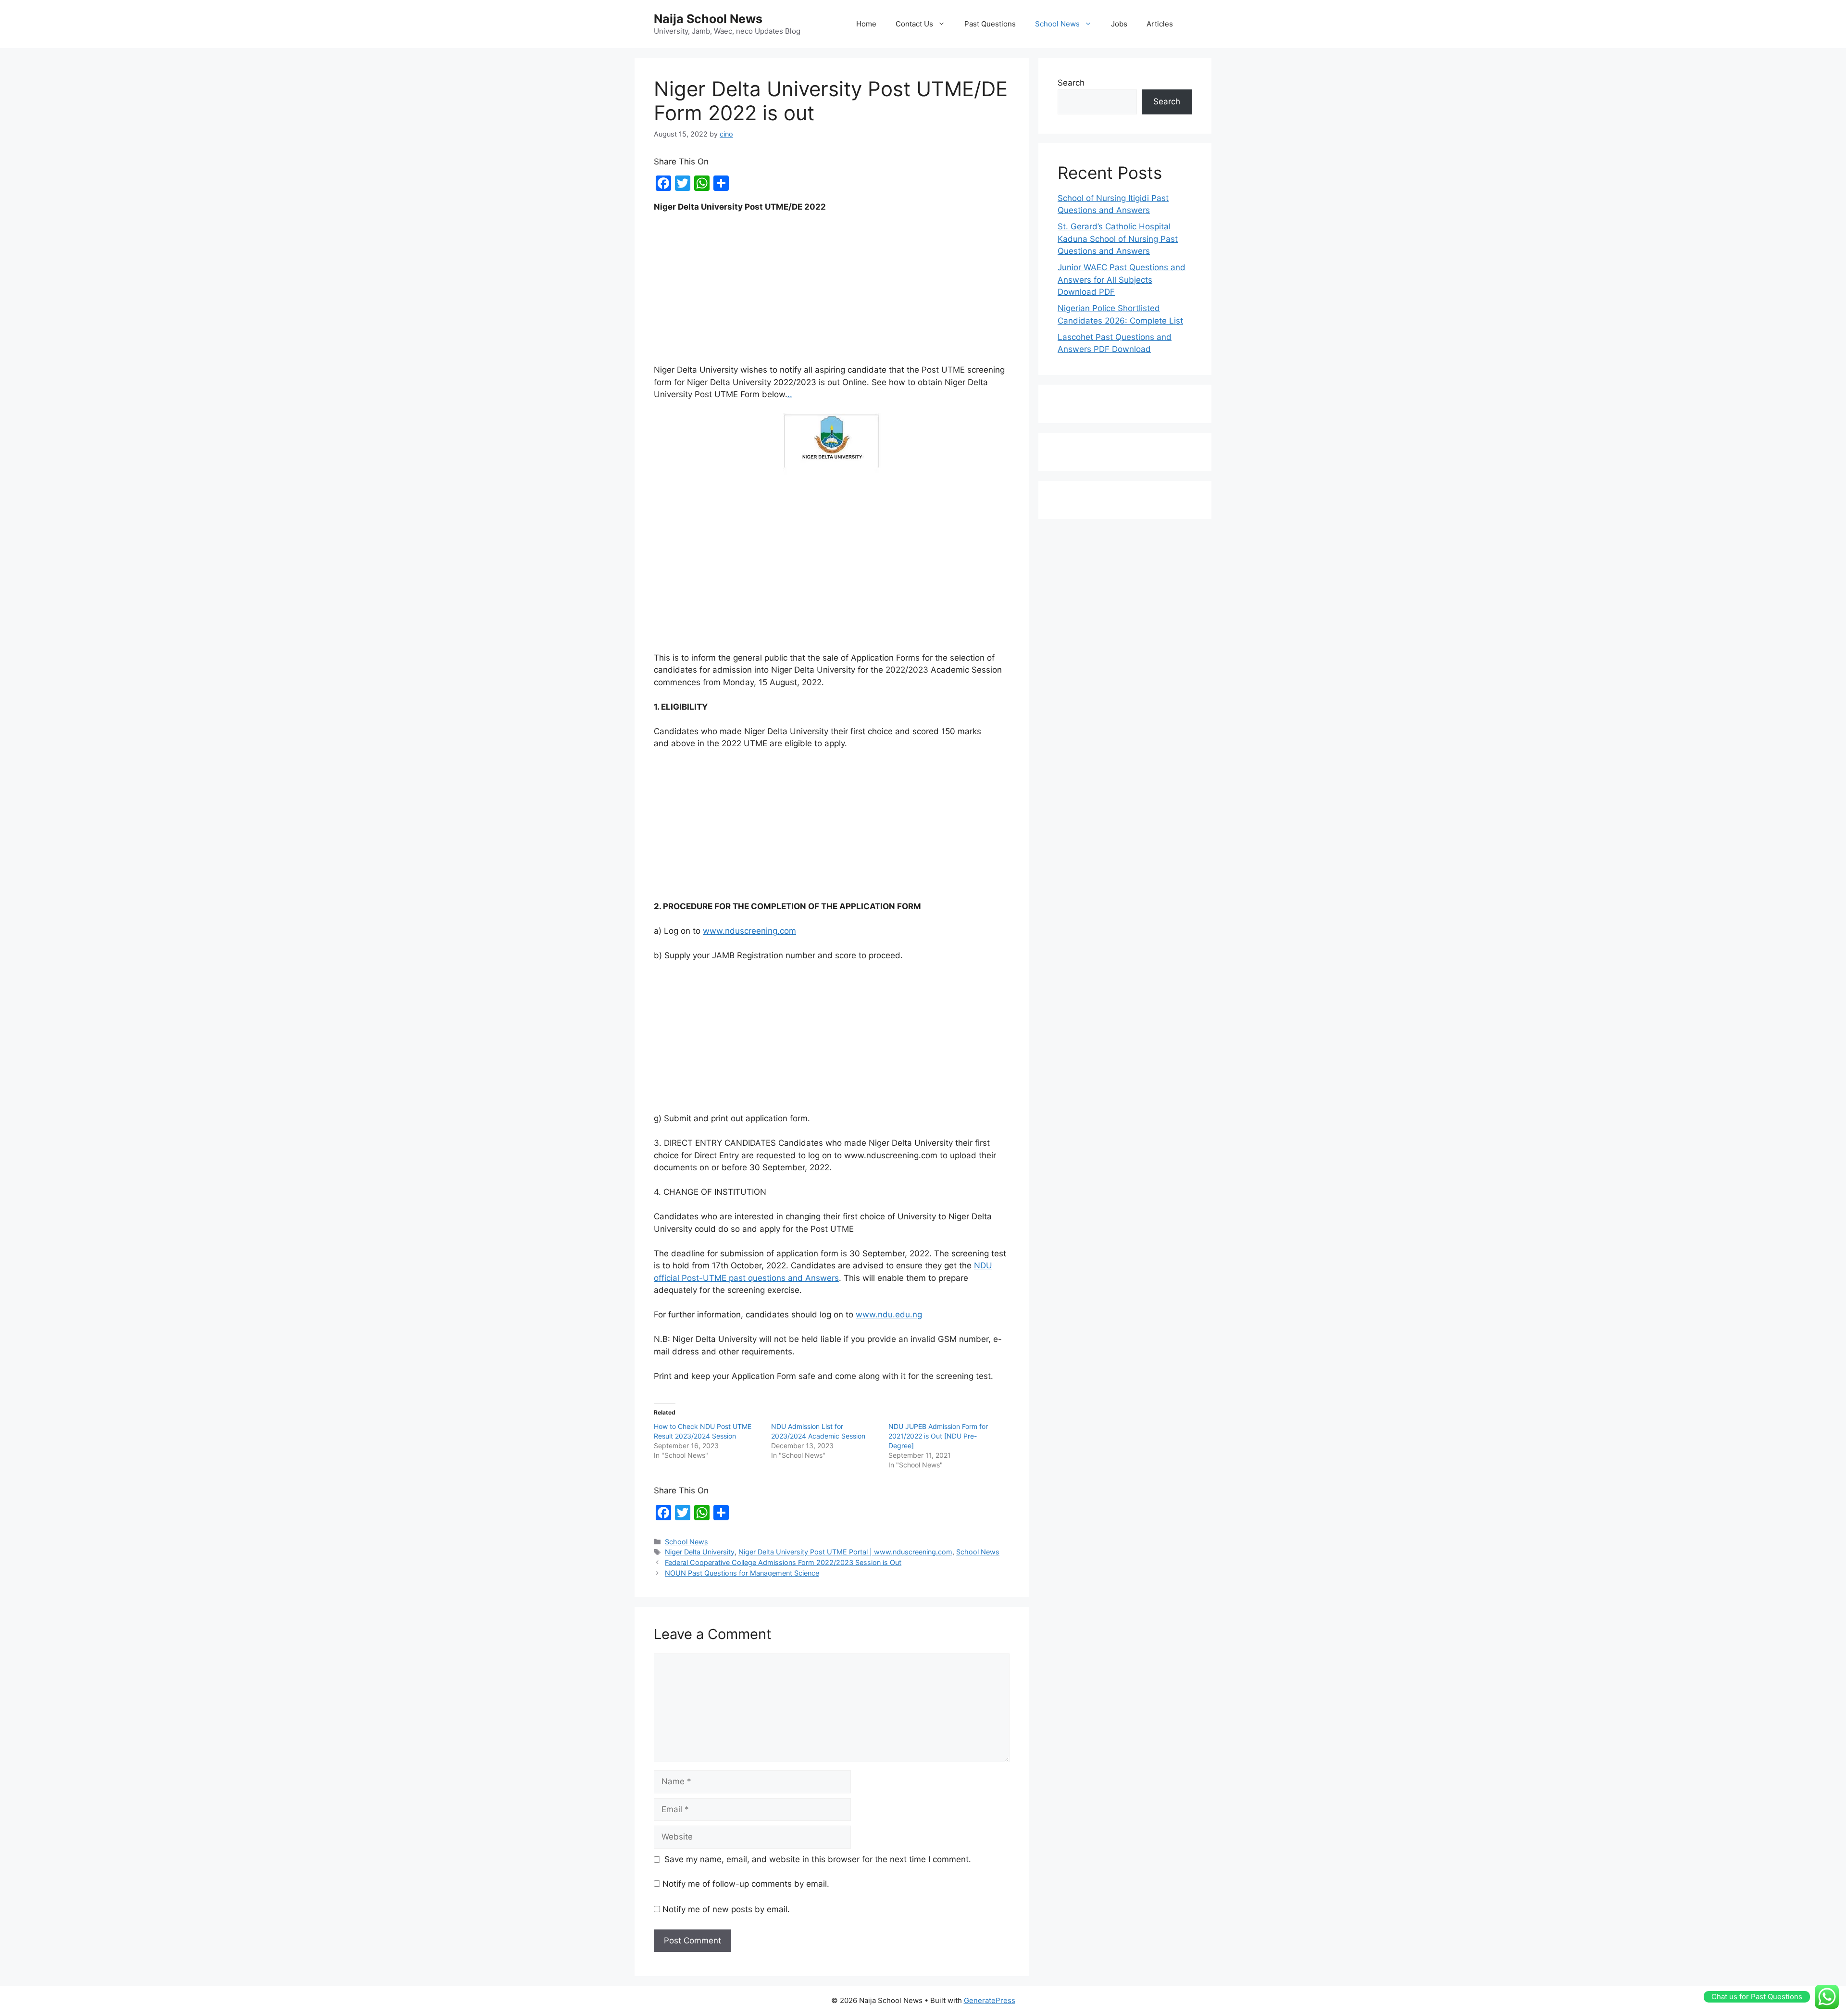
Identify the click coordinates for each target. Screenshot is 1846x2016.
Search (1071, 83)
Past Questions (990, 24)
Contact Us (914, 24)
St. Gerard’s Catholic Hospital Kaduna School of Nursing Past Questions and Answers (1118, 239)
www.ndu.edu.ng (889, 1315)
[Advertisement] (832, 293)
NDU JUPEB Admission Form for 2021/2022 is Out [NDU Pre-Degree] (938, 1436)
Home (866, 24)
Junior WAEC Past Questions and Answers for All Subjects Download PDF (1122, 280)
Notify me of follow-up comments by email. (746, 1884)
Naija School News (708, 19)
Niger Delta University (700, 1552)
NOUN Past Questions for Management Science (742, 1573)
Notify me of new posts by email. (726, 1909)
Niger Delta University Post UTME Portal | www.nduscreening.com (845, 1552)
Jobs (1119, 24)
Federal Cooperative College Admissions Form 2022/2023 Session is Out (783, 1562)
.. (790, 394)
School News (1057, 24)
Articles (1160, 24)
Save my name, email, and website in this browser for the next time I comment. (818, 1859)
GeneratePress (990, 2000)
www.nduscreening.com (749, 931)
